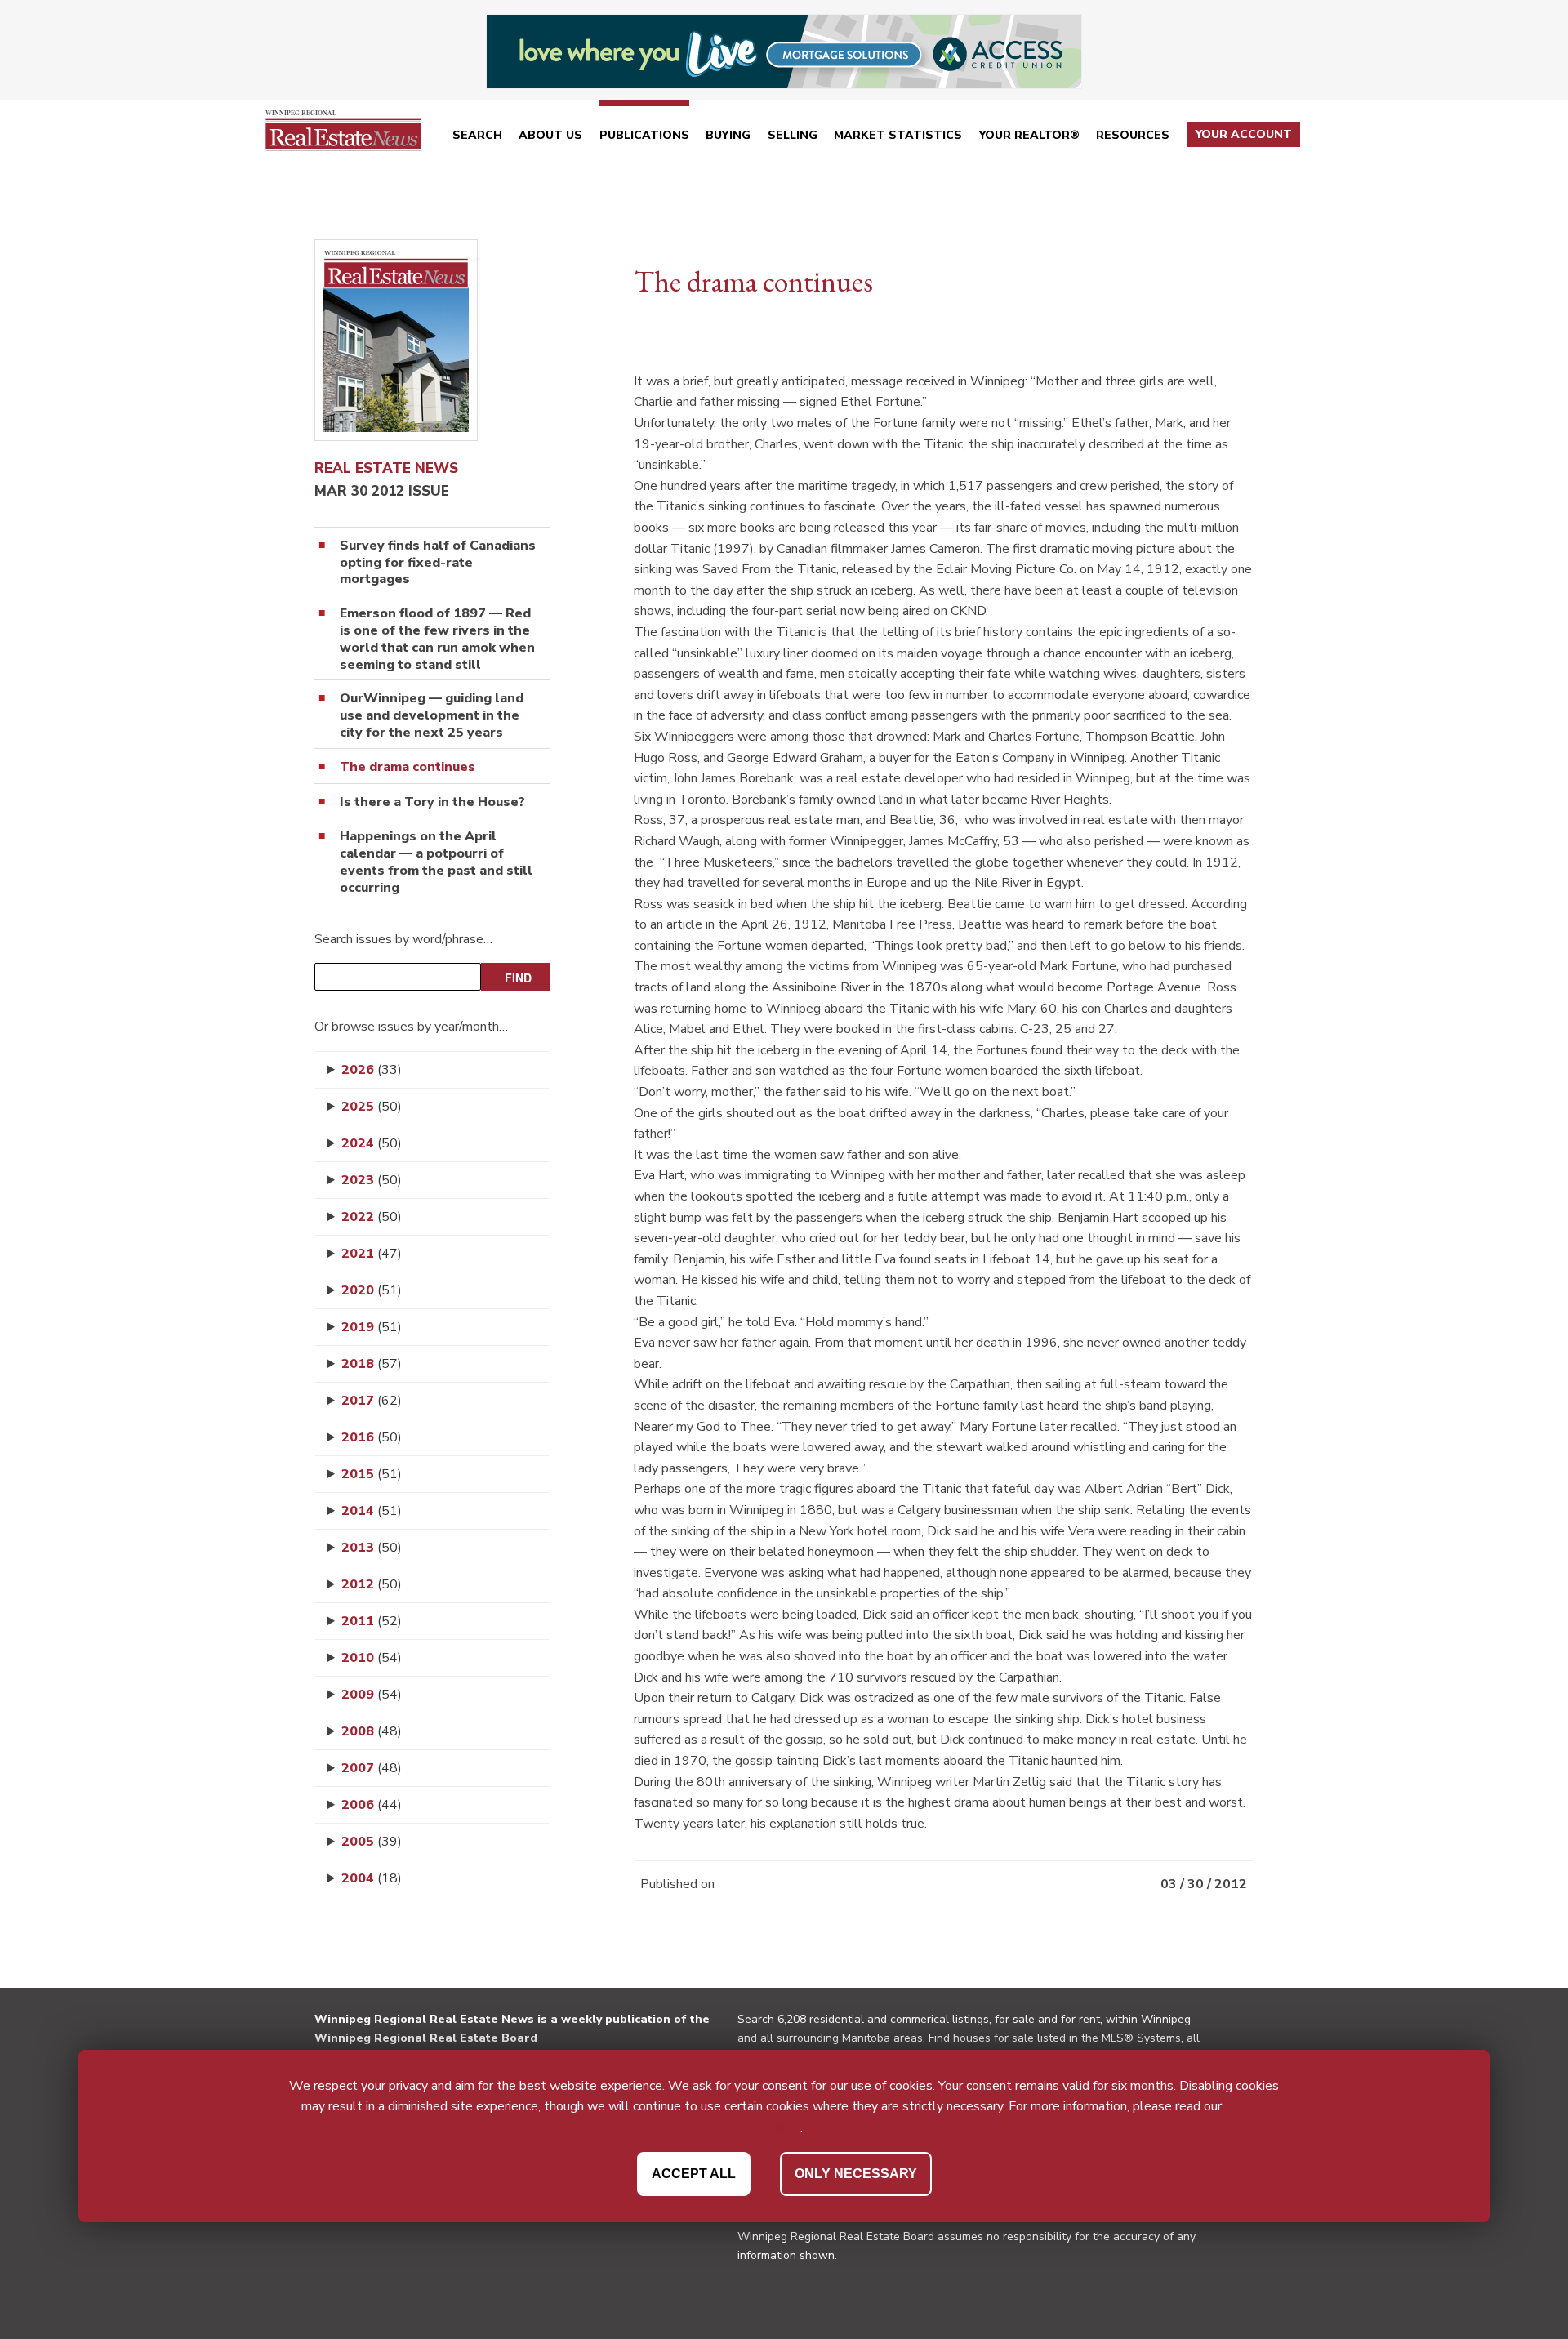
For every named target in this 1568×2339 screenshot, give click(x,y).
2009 (372, 1695)
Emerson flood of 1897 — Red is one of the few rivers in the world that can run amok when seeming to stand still (437, 639)
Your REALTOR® (1029, 135)
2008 (372, 1731)
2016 (372, 1437)
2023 (372, 1180)
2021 (372, 1254)
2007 (372, 1768)
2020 (372, 1290)
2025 (372, 1107)
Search (477, 135)
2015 (372, 1474)
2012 (372, 1584)
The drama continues (408, 767)
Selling (793, 135)
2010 (372, 1658)
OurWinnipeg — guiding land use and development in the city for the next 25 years (432, 715)
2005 (372, 1842)
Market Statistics (898, 135)
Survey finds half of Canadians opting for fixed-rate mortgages (438, 563)
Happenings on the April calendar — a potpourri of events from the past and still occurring (436, 862)
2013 (372, 1548)
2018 (372, 1364)
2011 (372, 1621)
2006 (372, 1805)
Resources (1133, 135)
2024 (372, 1143)
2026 (372, 1070)
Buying (728, 135)
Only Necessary (856, 2173)
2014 (372, 1511)
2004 (372, 1878)
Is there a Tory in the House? (432, 802)
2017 (372, 1401)
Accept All (694, 2173)
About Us (550, 135)
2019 (372, 1327)
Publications (644, 135)
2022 (372, 1217)
